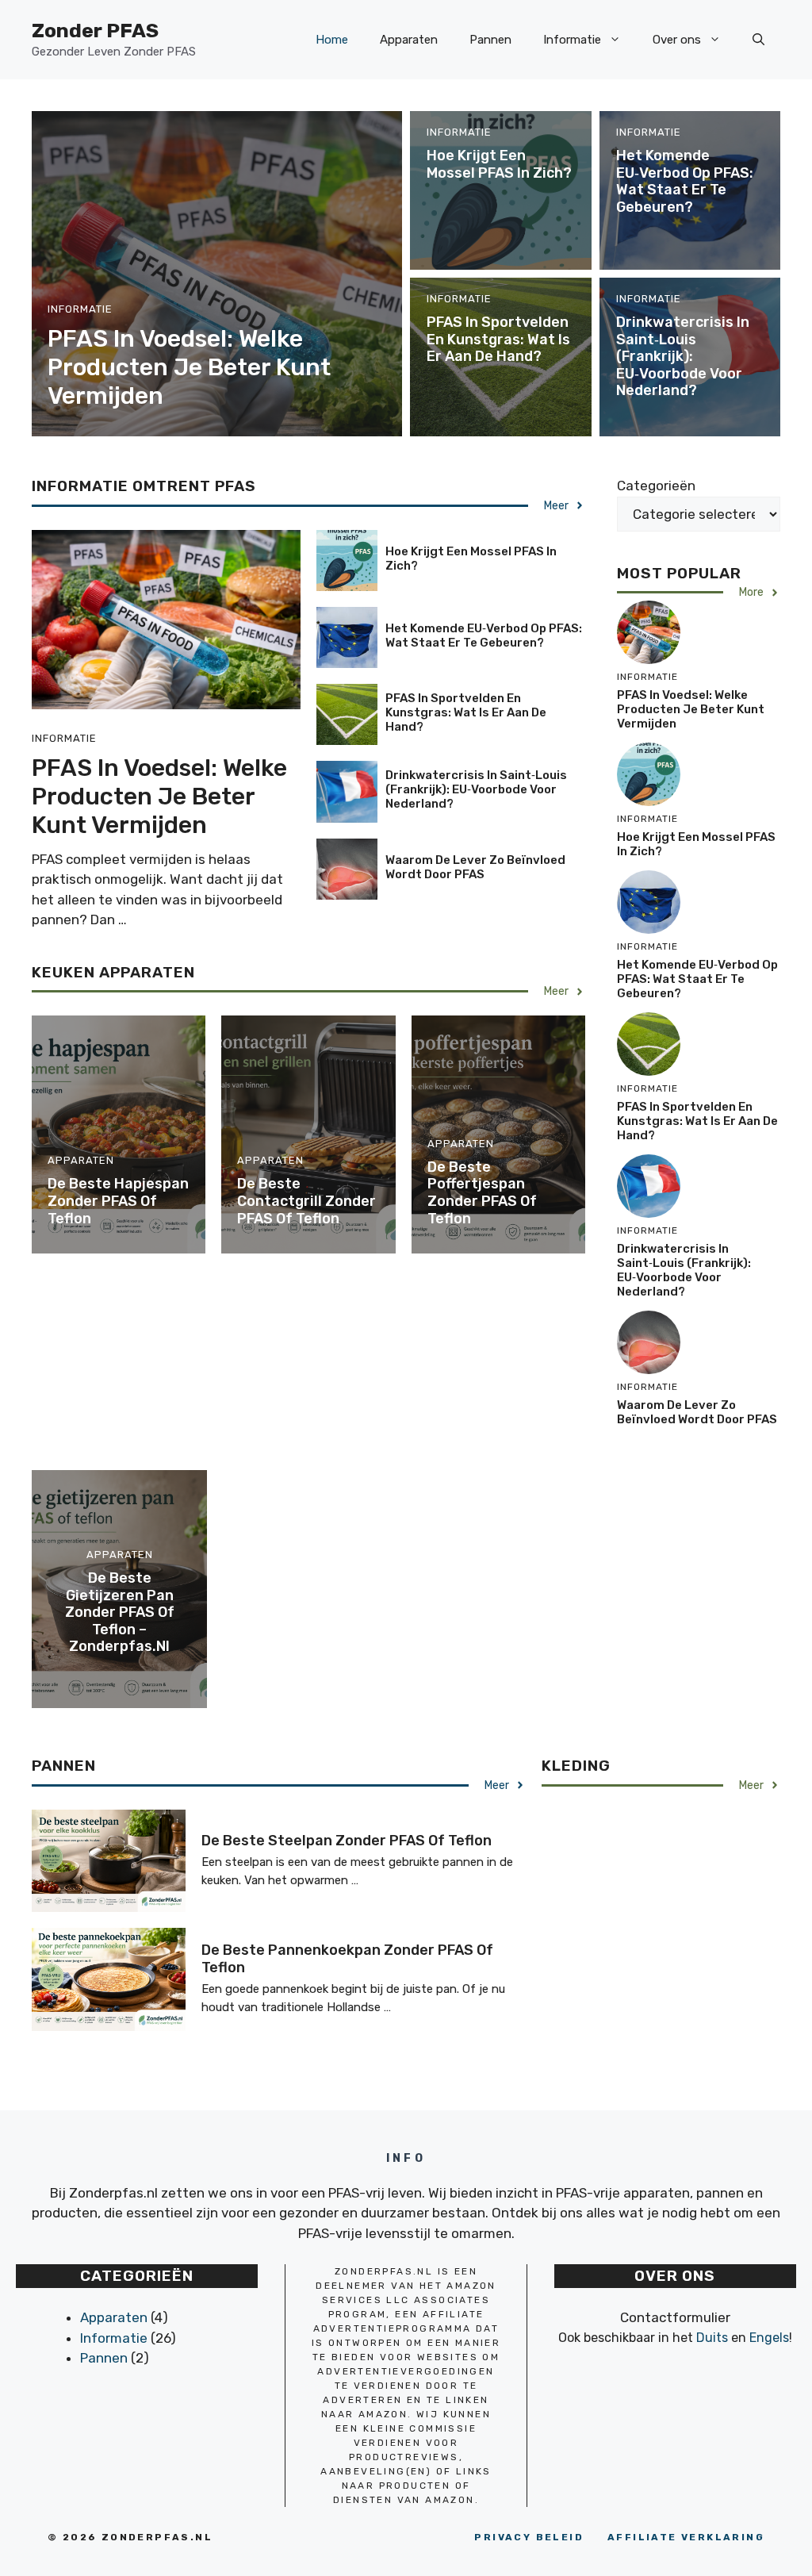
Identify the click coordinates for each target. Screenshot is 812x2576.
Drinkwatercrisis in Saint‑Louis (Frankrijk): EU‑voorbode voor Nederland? (683, 356)
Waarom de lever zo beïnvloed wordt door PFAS (475, 867)
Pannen (490, 40)
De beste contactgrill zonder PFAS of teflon (306, 1201)
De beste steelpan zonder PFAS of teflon (347, 1841)
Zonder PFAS (95, 31)
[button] (758, 40)
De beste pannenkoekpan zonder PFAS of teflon (347, 1959)
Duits (712, 2338)
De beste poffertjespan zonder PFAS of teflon (482, 1193)
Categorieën (656, 486)
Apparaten (409, 40)
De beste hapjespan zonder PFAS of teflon (118, 1201)
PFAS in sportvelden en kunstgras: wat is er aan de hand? (498, 339)
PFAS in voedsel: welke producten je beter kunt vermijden (189, 367)
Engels (769, 2338)
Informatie (572, 40)
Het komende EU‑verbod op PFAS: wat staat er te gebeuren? (685, 181)
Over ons (677, 40)
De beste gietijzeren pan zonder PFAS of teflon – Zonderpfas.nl (120, 1612)
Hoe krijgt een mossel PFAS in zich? (499, 164)
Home (332, 40)
